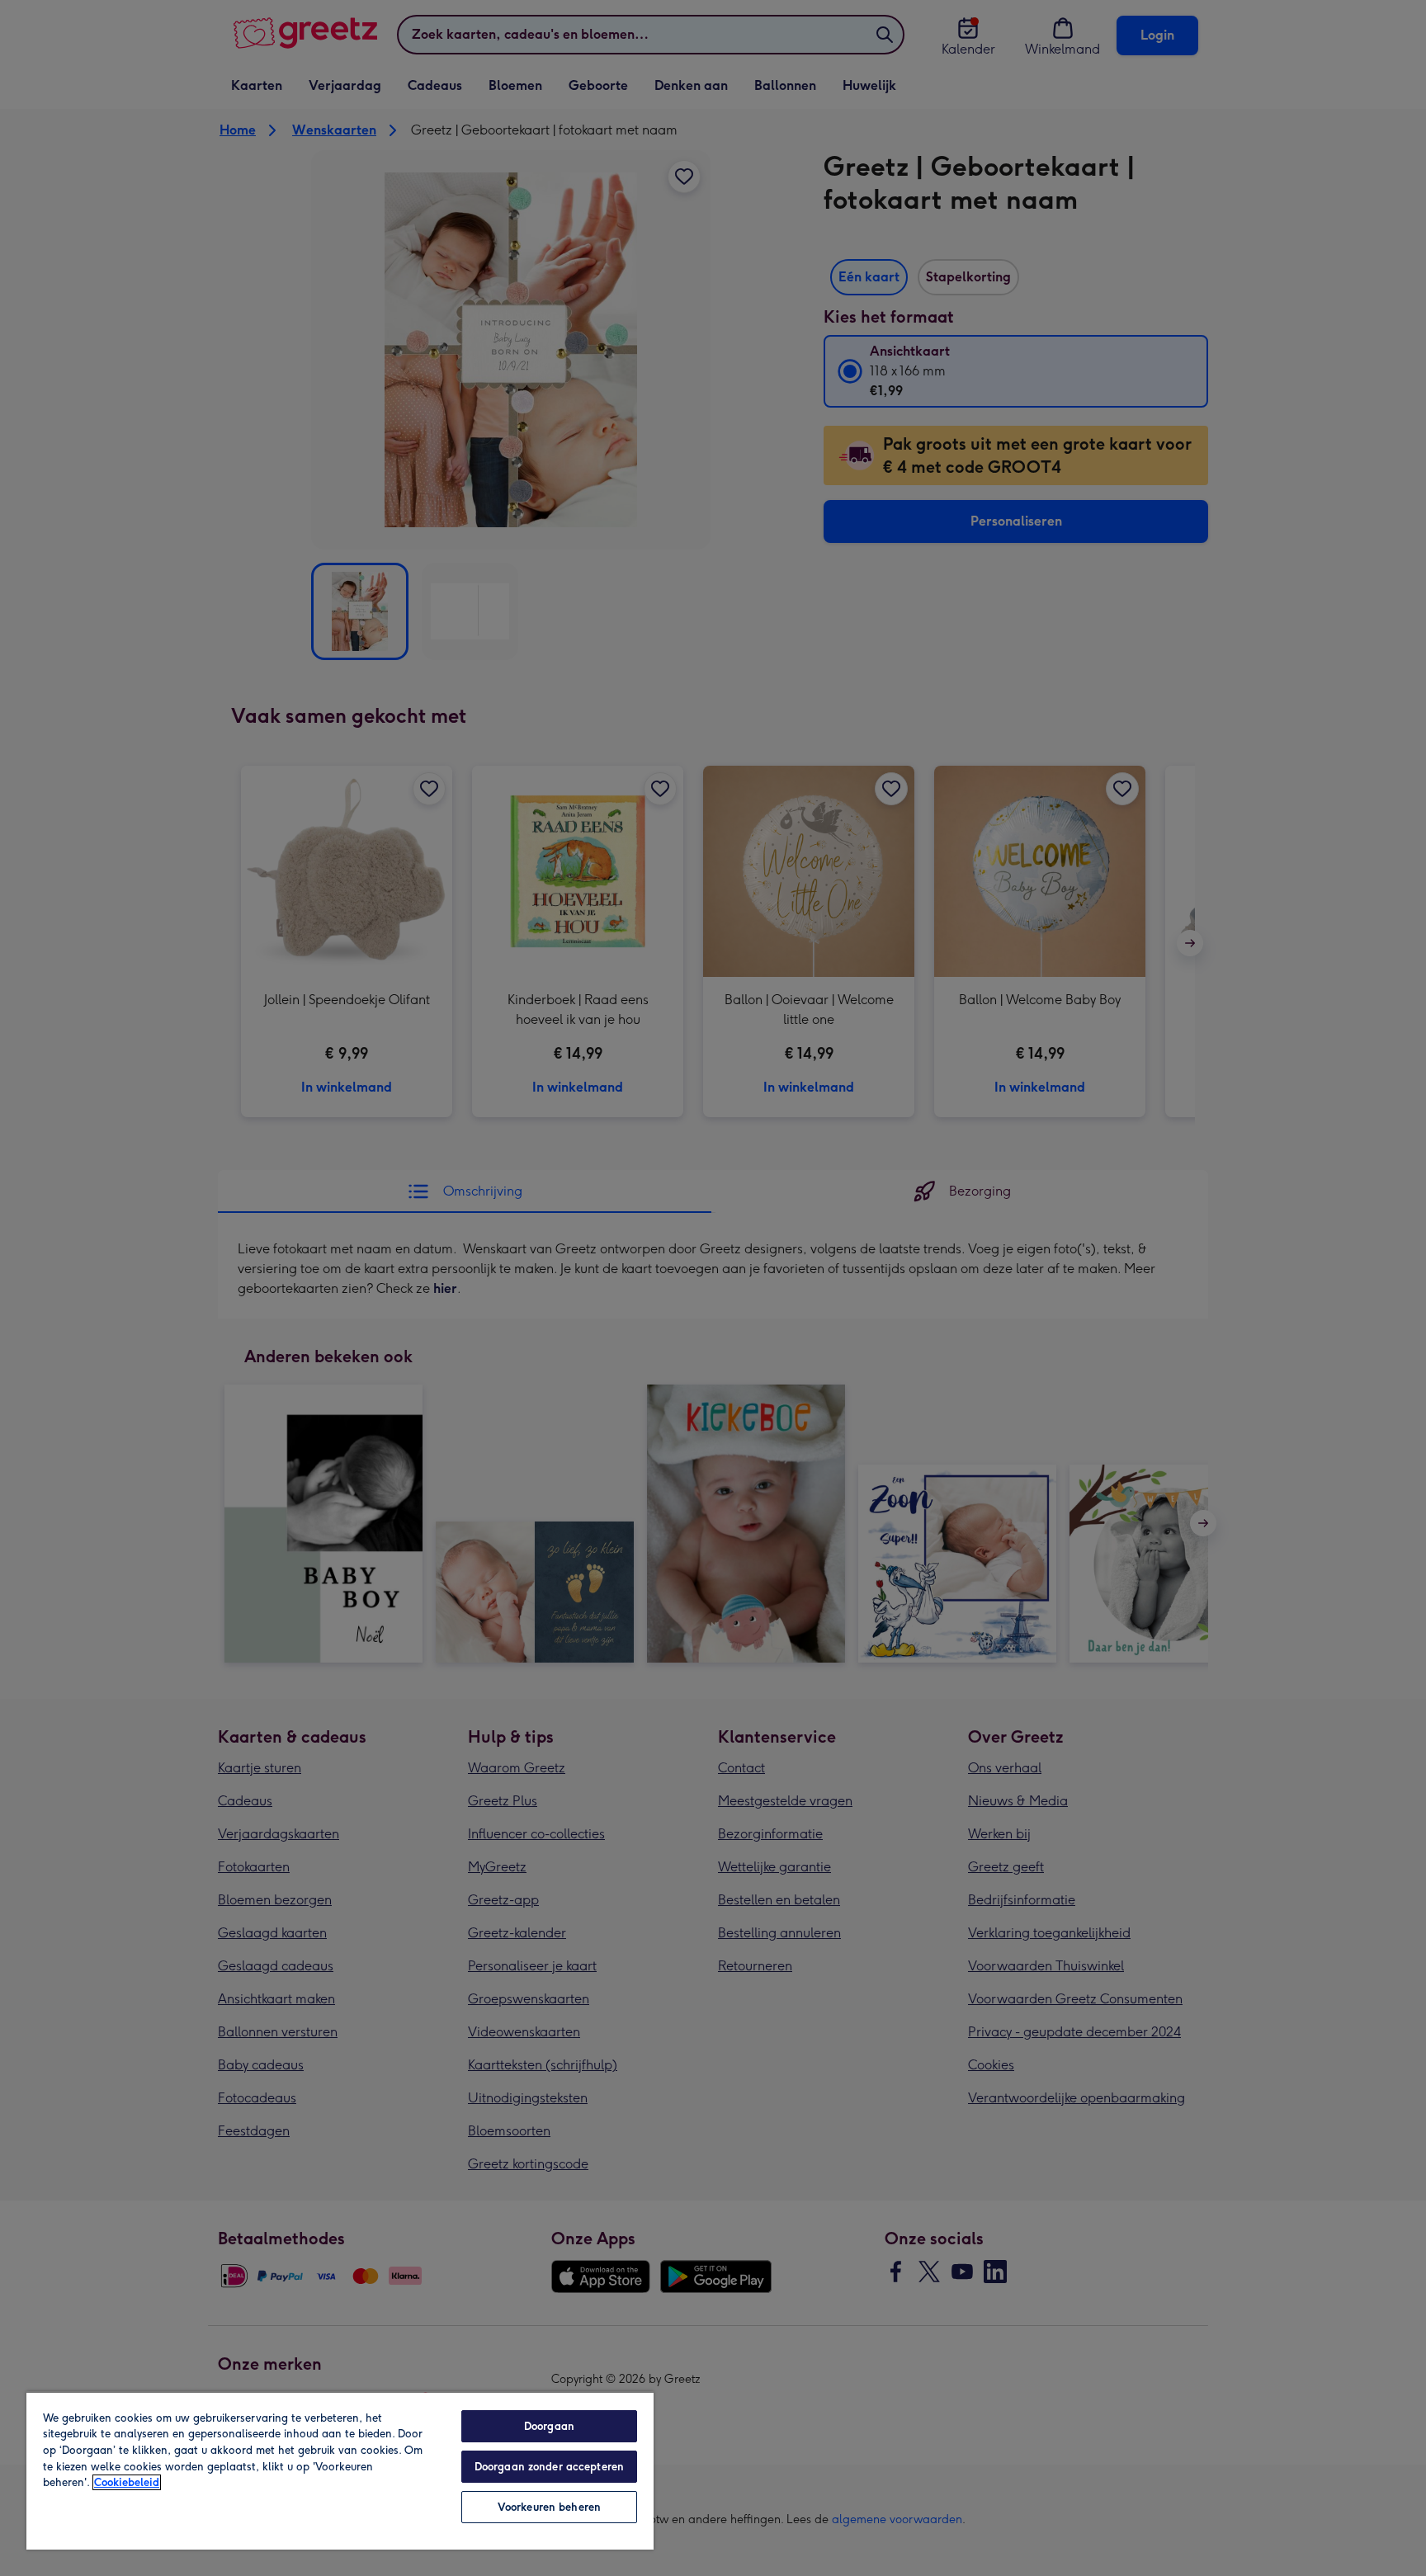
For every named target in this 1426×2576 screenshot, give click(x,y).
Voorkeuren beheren (549, 2507)
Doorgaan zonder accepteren (549, 2467)
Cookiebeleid (127, 2482)
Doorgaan (549, 2426)
